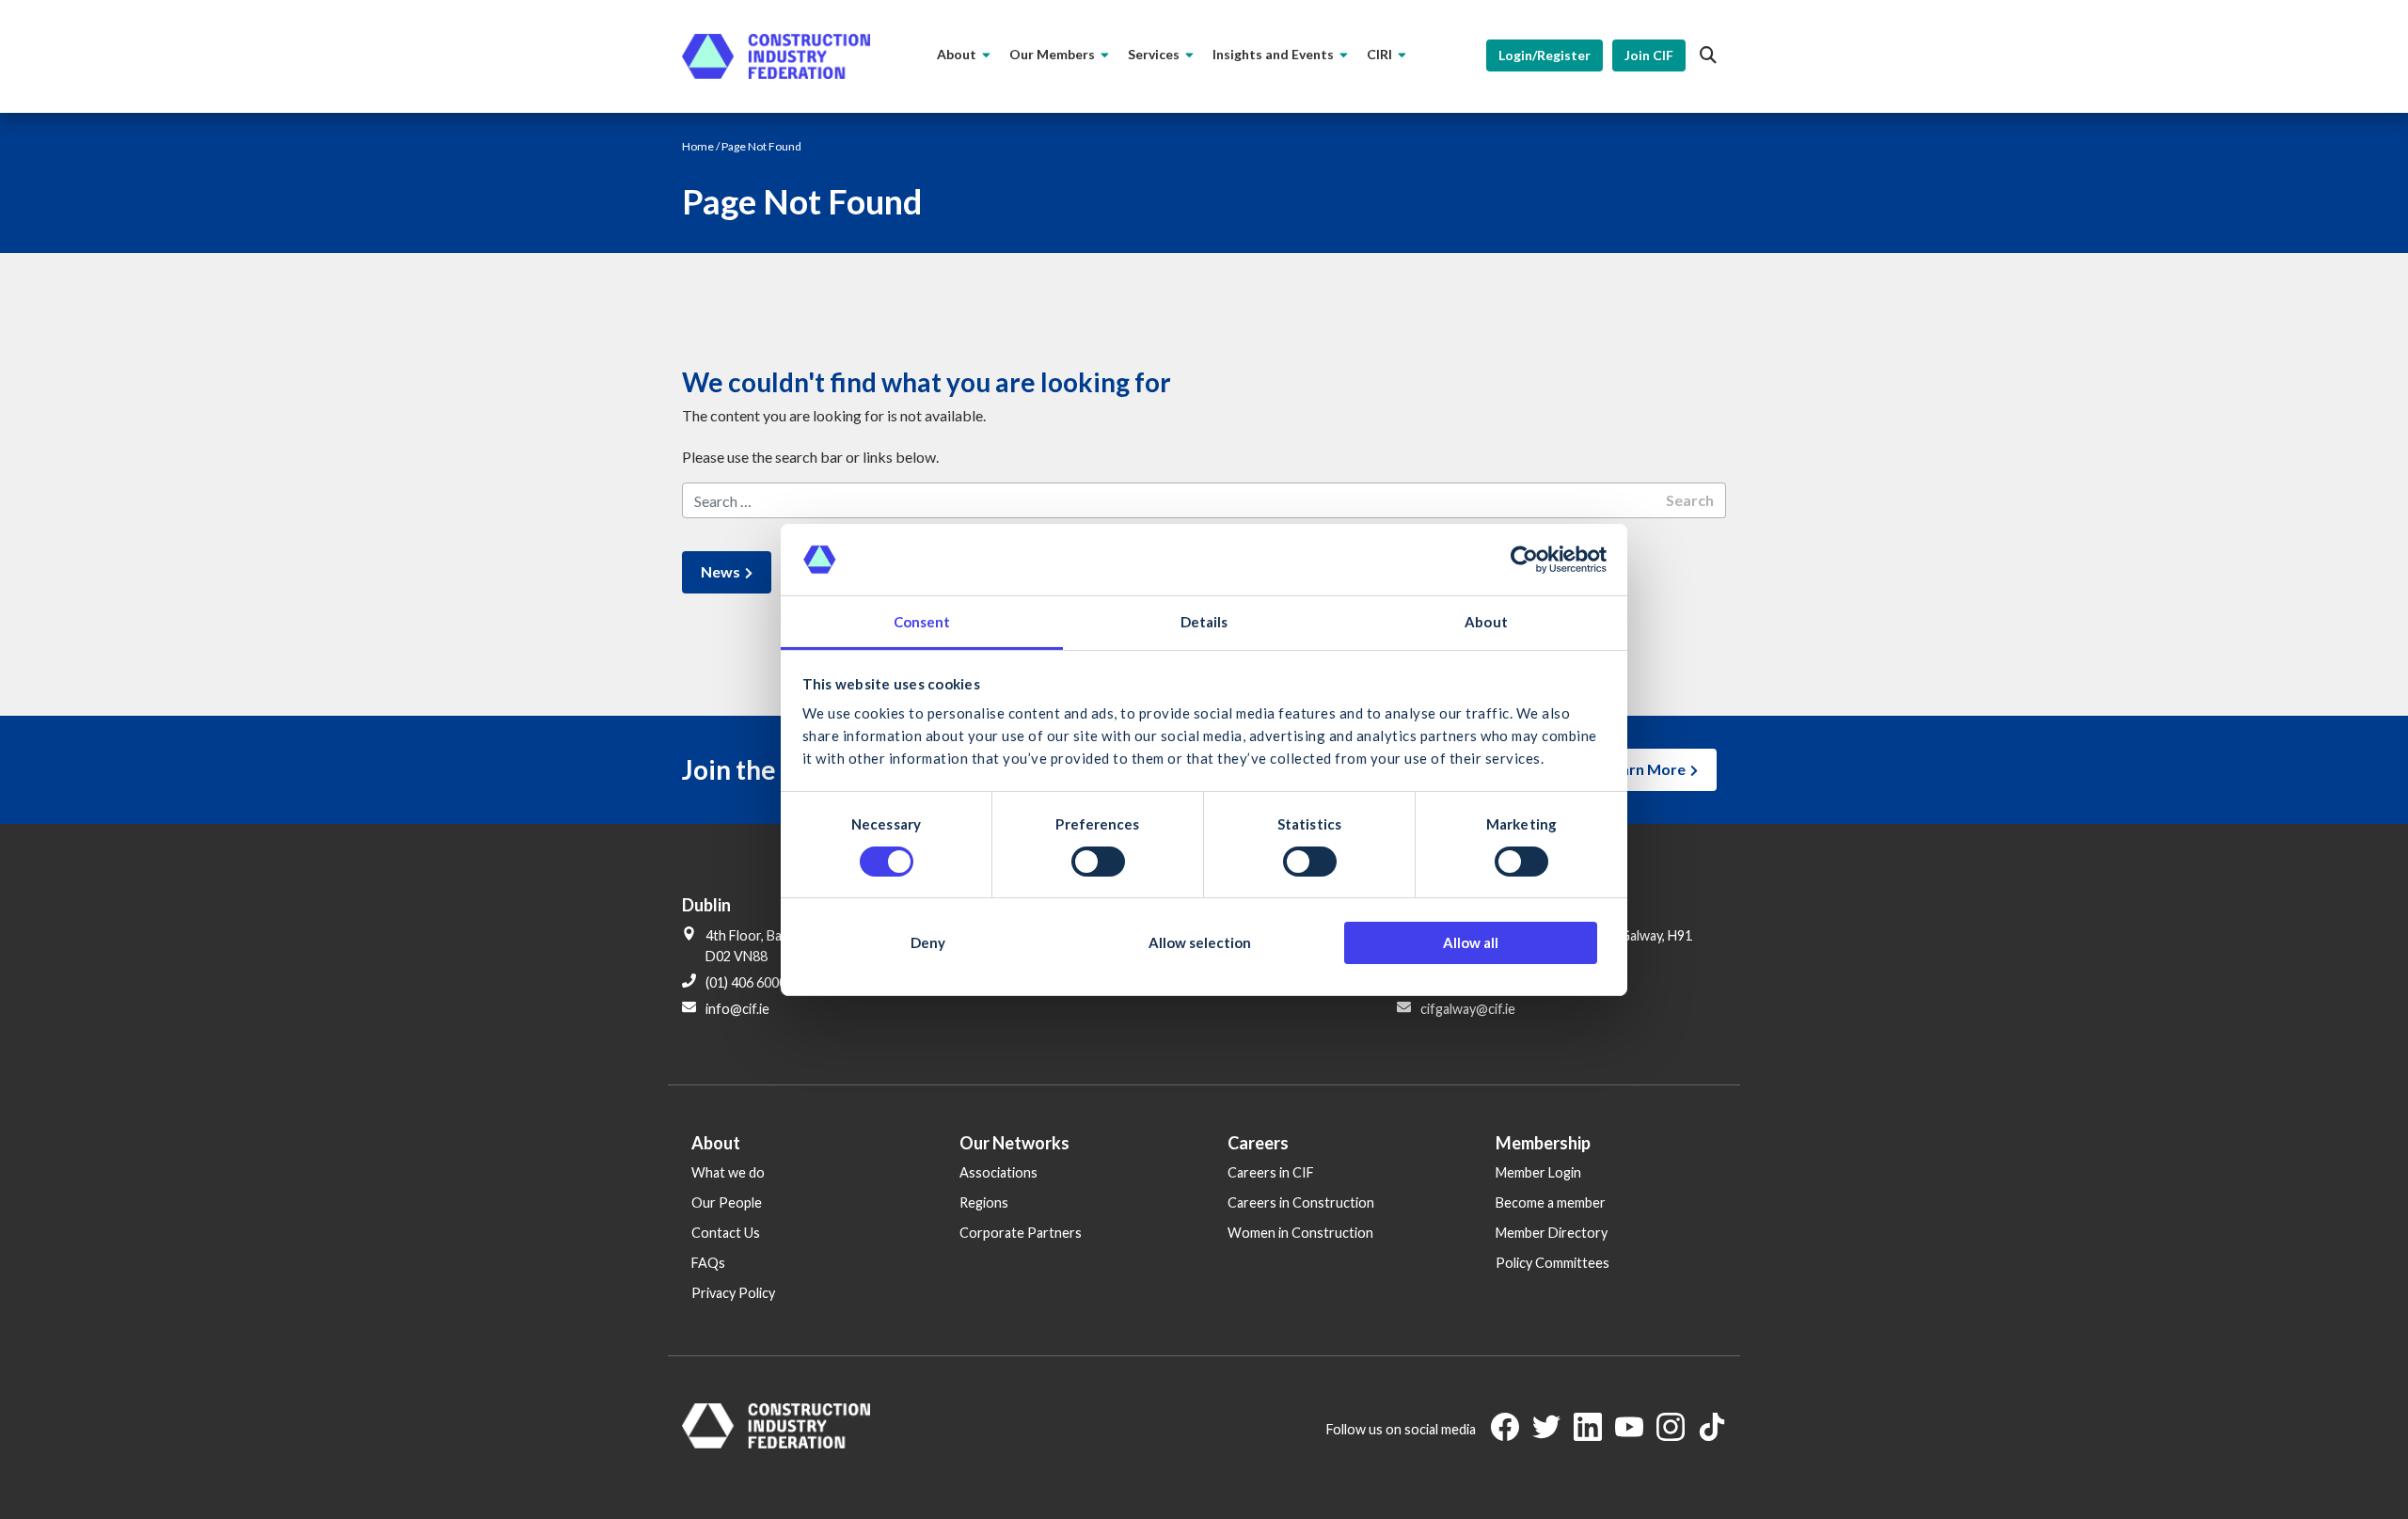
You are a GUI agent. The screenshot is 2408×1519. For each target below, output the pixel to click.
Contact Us (726, 1233)
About (957, 54)
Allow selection (1200, 942)
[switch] (1098, 862)
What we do (728, 1172)
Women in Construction (1300, 1233)
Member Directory (1552, 1233)
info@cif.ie (737, 1009)
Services (1154, 54)
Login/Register (1545, 55)
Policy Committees (1553, 1263)
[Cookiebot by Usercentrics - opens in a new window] (1524, 560)
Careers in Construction (1301, 1203)
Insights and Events (1273, 54)
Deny (928, 942)
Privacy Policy (733, 1293)
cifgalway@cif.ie (1468, 1009)
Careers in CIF (1271, 1172)
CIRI (1379, 54)
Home (698, 146)
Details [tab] (1204, 622)
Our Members (1052, 54)
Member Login (1538, 1172)
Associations (998, 1172)
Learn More (1645, 769)
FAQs (708, 1263)
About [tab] (1486, 622)
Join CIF (1649, 55)
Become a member (1551, 1203)
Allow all (1471, 942)
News (721, 571)
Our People (727, 1203)
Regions (984, 1203)
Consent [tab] (922, 622)
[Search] (1708, 55)
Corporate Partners (1021, 1233)
